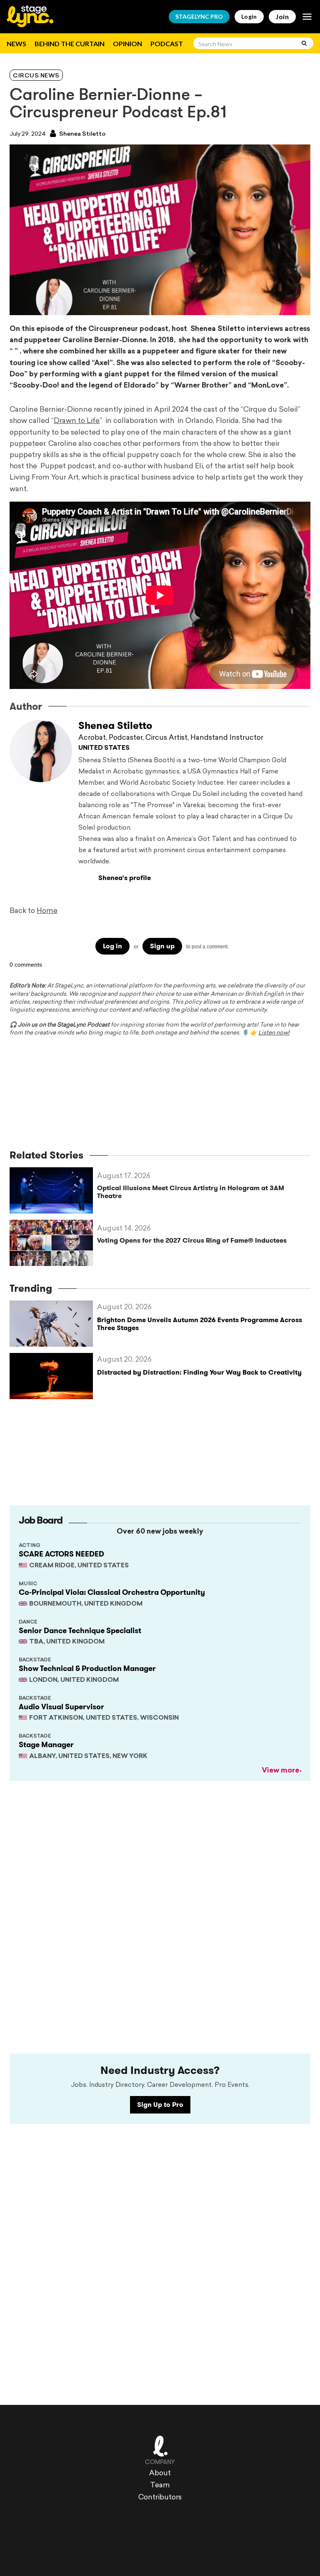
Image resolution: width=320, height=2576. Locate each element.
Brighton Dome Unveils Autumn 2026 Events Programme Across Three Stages (200, 1324)
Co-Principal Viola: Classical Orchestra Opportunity (112, 1592)
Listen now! (274, 1033)
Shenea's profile (125, 878)
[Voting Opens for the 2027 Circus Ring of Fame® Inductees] (53, 1243)
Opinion (127, 44)
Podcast (167, 44)
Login (249, 16)
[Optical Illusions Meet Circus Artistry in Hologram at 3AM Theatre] (53, 1190)
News (16, 44)
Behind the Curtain (70, 44)
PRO (199, 16)
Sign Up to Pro (160, 2105)
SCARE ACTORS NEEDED (61, 1554)
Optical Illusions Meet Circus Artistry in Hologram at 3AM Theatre (191, 1192)
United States (104, 748)
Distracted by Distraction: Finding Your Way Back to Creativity (199, 1372)
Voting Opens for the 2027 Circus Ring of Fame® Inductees (192, 1240)
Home (47, 911)
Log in (112, 946)
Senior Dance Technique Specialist (80, 1631)
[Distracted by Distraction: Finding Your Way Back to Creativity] (53, 1376)
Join (282, 16)
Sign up (162, 946)
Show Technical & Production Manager (87, 1668)
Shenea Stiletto (82, 134)
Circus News (36, 76)
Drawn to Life (77, 421)
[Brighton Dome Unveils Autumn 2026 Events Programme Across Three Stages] (53, 1324)
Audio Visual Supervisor (61, 1707)
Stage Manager (46, 1745)
